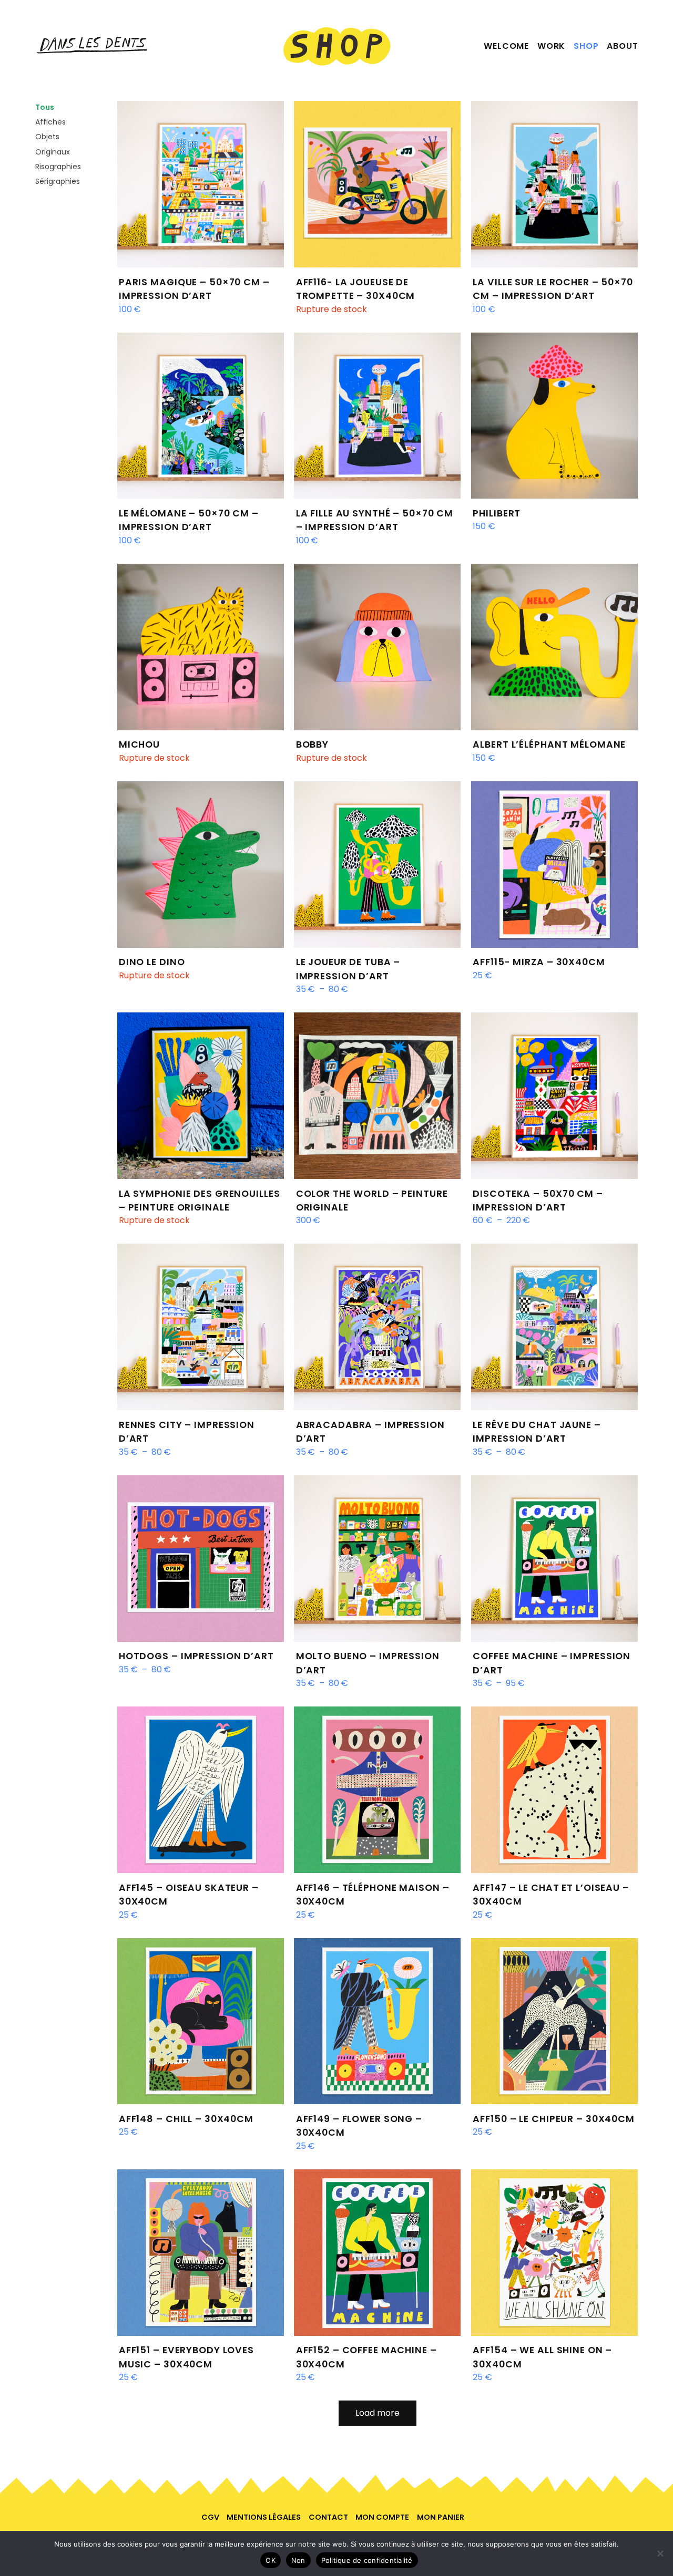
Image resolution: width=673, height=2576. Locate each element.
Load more (378, 2413)
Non (298, 2560)
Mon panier (441, 2517)
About (622, 46)
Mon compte (382, 2517)
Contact (328, 2517)
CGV (210, 2517)
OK (271, 2560)
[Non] (660, 2553)
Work (551, 46)
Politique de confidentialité (367, 2560)
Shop (586, 46)
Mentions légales (264, 2517)
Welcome (506, 46)
